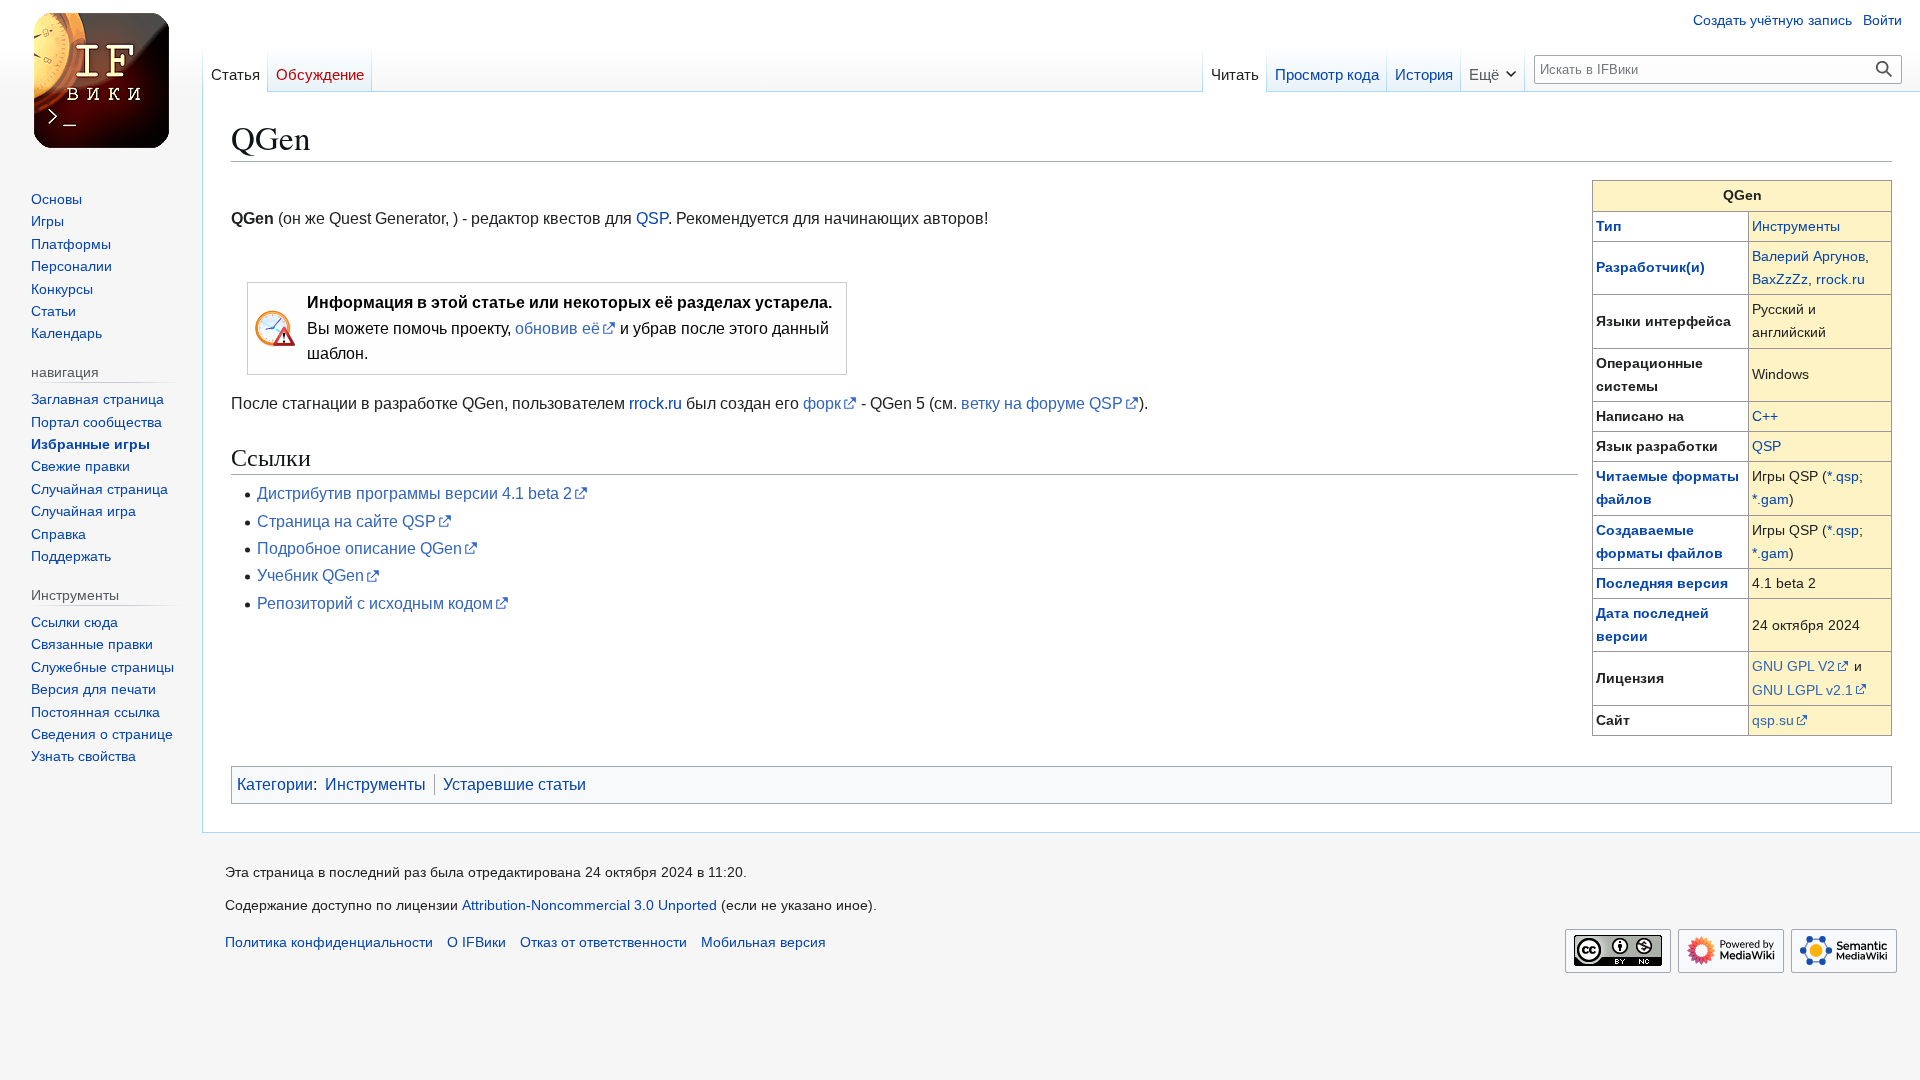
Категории (275, 784)
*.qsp (1843, 476)
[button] (1492, 68)
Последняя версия (1662, 583)
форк (822, 403)
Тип (1608, 226)
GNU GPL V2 (1793, 666)
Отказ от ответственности (603, 942)
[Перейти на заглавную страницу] (101, 80)
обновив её (557, 328)
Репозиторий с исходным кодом (375, 603)
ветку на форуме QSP (1042, 403)
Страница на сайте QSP (346, 521)
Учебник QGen (310, 575)
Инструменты (1796, 226)
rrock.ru (1840, 279)
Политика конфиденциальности (329, 942)
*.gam (1770, 499)
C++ (1765, 416)
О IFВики (476, 942)
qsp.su (1773, 720)
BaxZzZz (1780, 279)
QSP (1766, 446)
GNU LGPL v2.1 (1802, 690)
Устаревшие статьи (514, 784)
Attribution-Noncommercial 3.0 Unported (589, 905)
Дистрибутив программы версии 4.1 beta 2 (414, 493)
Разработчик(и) (1650, 267)
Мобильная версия (763, 942)
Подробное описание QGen (359, 548)
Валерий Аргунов (1808, 256)
